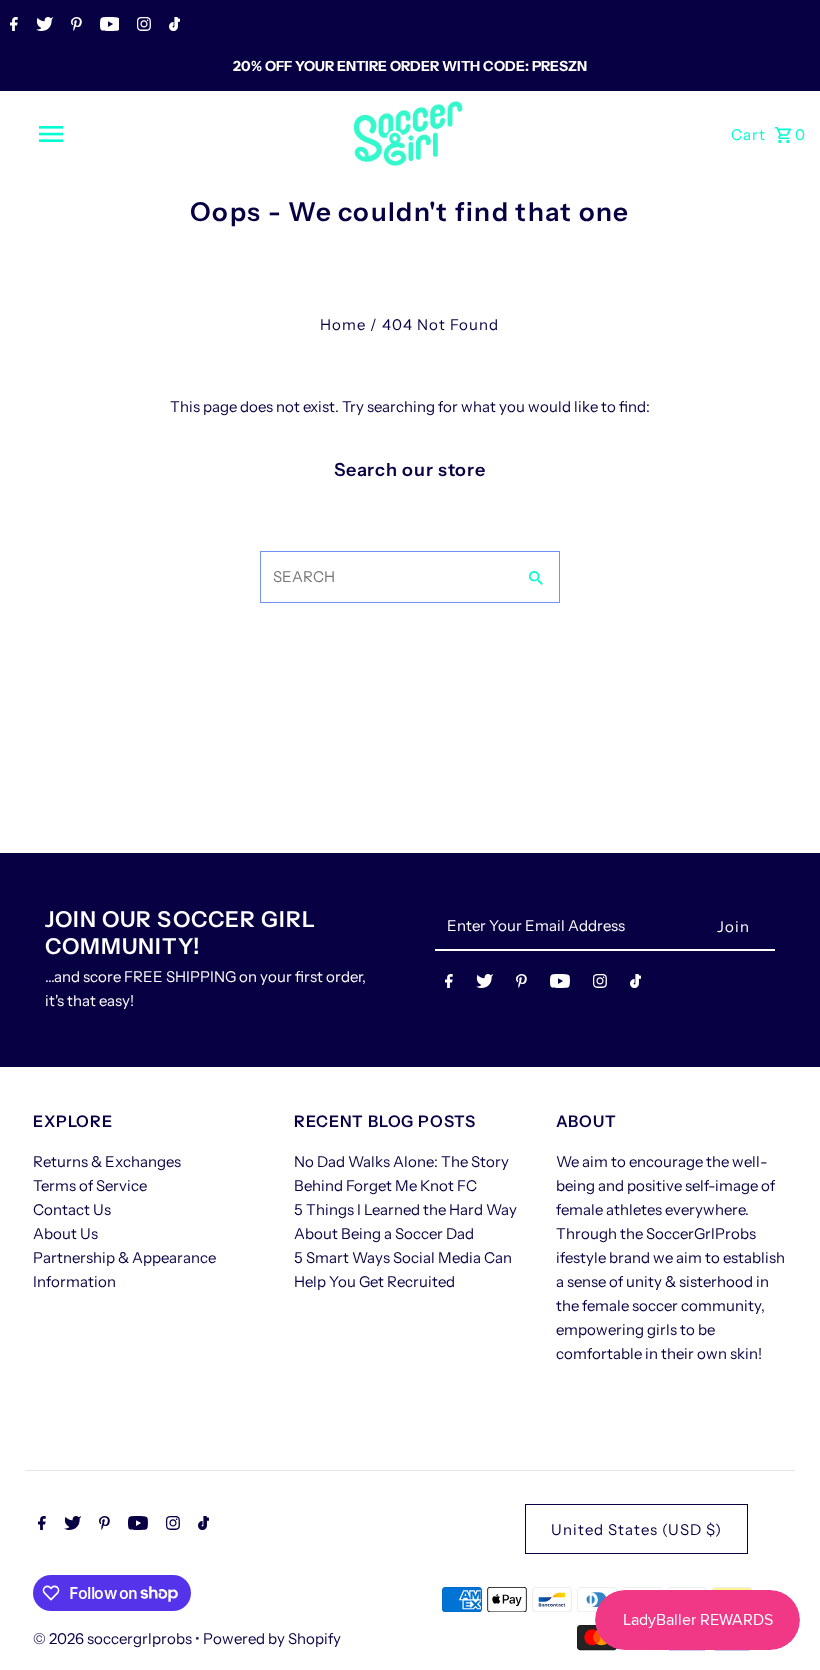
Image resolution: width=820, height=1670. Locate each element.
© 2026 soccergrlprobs (114, 1638)
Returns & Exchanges (107, 1161)
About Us (65, 1233)
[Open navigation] (93, 134)
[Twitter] (42, 26)
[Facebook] (11, 26)
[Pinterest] (74, 26)
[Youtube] (107, 26)
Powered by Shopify (272, 1638)
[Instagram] (141, 26)
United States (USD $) (636, 1529)
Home (343, 324)
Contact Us (72, 1209)
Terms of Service (90, 1185)
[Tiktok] (172, 26)
